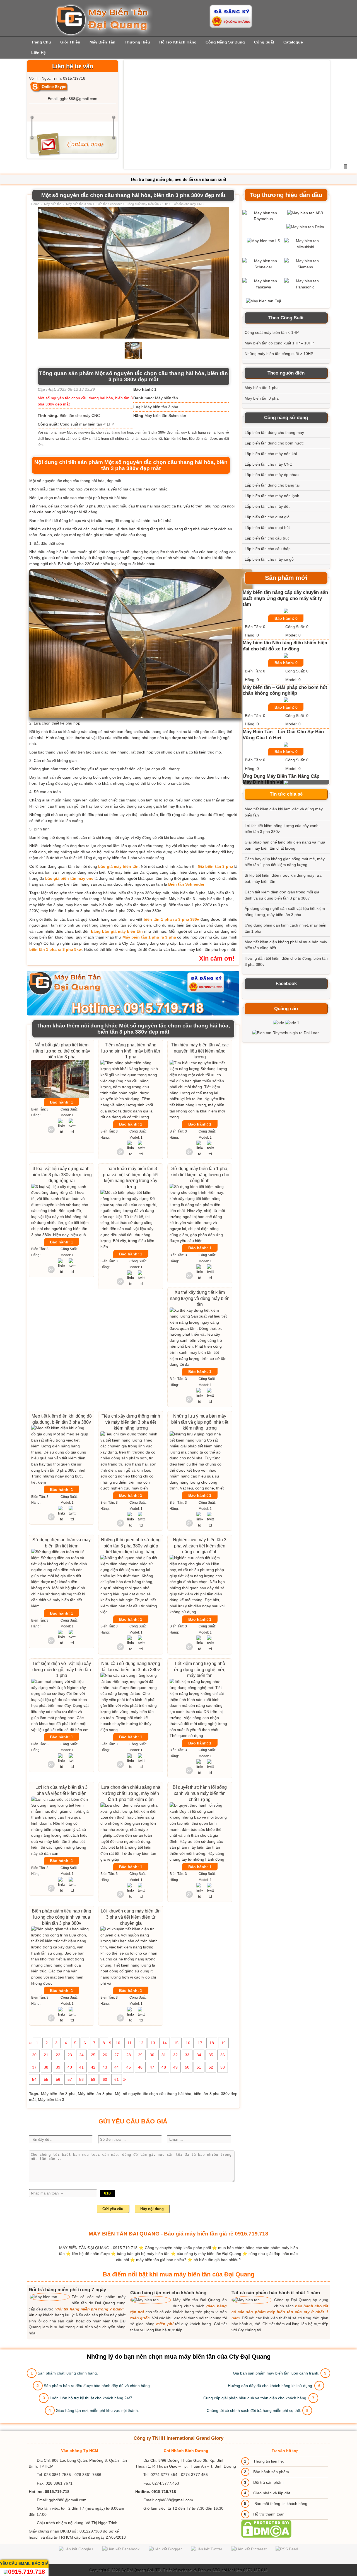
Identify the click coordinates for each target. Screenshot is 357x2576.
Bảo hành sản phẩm (271, 2472)
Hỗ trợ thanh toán (269, 2514)
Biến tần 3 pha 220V (76, 564)
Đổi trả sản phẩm (268, 2482)
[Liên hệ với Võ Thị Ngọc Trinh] (49, 87)
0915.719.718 (26, 2572)
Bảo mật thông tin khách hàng (280, 2504)
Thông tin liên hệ (268, 2461)
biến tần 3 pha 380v (88, 506)
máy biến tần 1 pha (120, 858)
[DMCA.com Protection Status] (266, 2536)
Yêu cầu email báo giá (24, 2563)
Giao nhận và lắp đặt (272, 2493)
